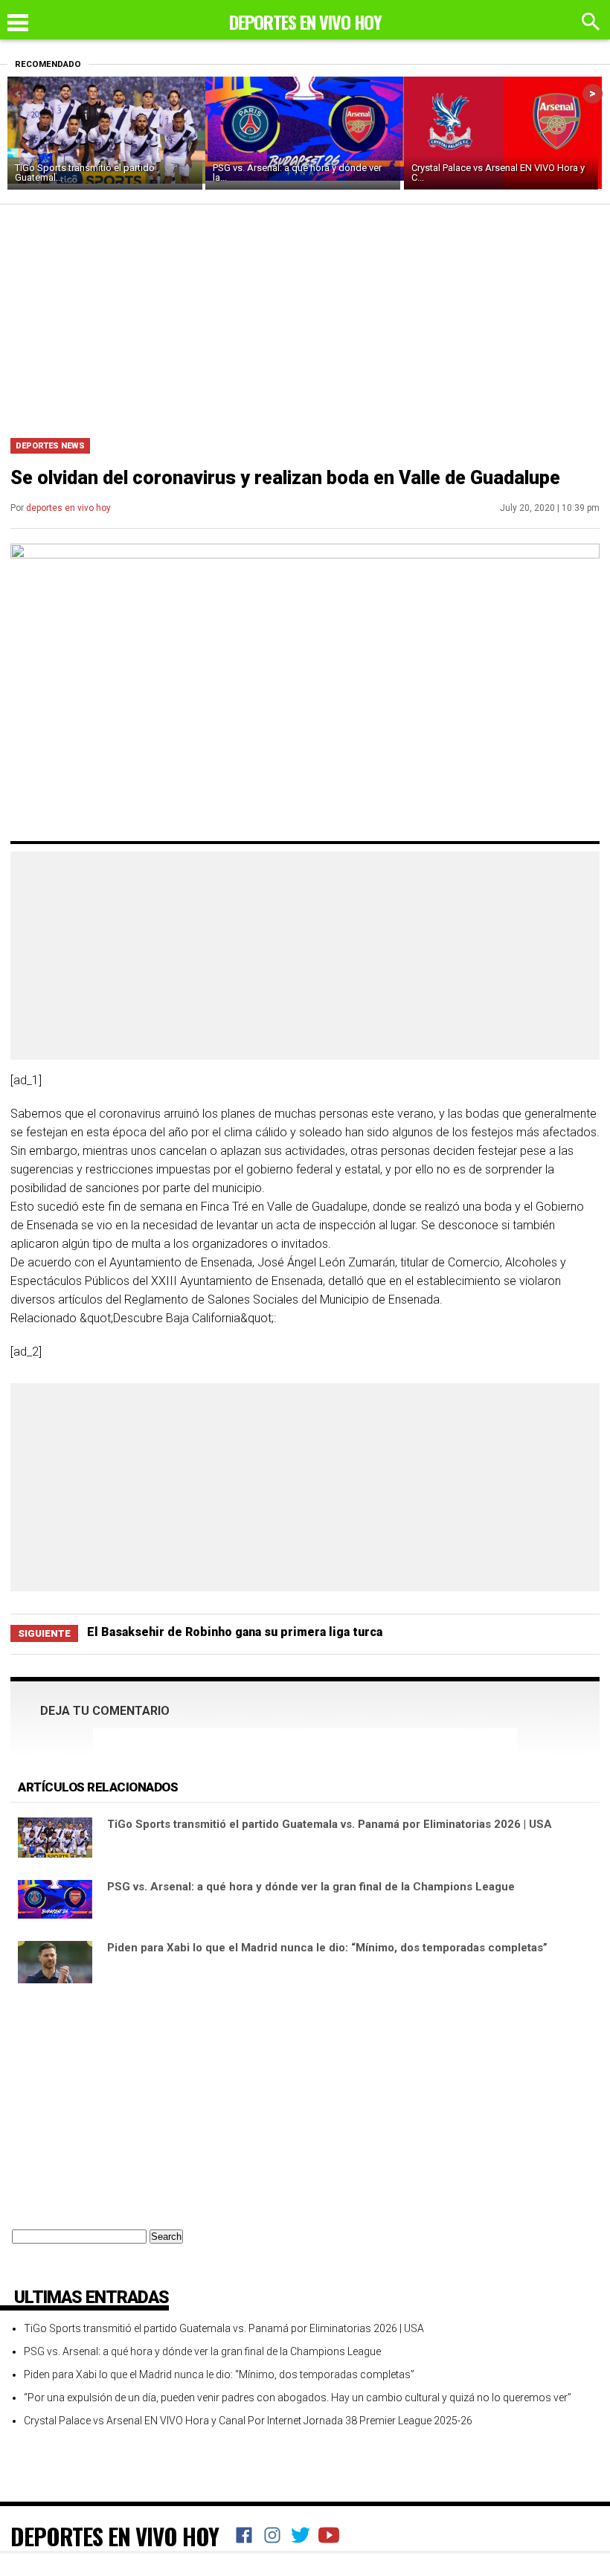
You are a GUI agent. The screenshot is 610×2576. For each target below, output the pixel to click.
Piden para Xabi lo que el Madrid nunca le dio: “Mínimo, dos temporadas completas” (327, 1948)
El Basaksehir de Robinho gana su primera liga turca (235, 1632)
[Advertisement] (305, 316)
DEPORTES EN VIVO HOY (115, 2536)
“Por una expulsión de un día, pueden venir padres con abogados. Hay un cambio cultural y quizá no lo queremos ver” (298, 2398)
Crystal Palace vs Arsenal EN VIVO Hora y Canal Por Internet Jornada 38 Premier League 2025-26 (248, 2421)
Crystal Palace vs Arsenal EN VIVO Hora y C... (498, 173)
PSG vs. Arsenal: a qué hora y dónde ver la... (297, 173)
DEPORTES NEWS (50, 446)
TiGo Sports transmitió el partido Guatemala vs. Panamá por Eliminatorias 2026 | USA (330, 1824)
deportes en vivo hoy (68, 508)
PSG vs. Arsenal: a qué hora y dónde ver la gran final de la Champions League (311, 1887)
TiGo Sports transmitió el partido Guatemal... (85, 173)
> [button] (593, 93)
